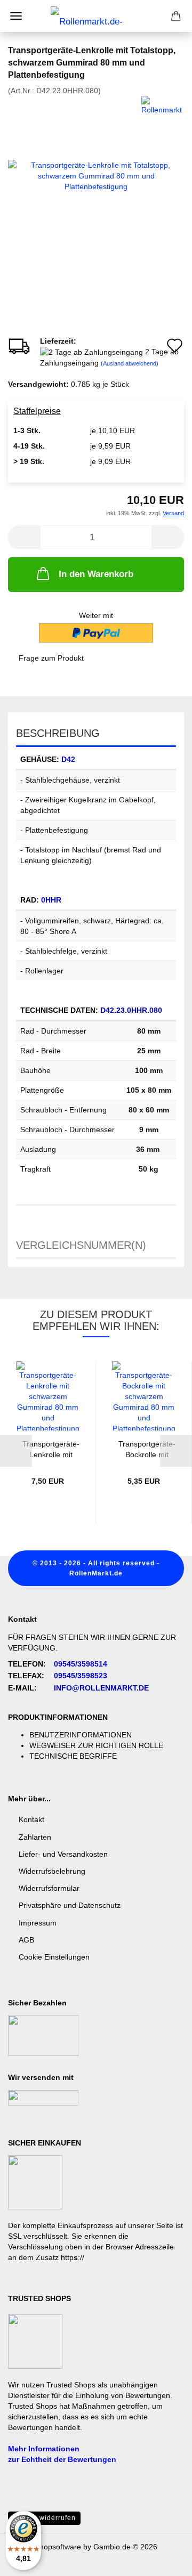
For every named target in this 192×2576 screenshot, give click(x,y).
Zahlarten (35, 1837)
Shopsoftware (58, 2547)
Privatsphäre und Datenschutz (70, 1905)
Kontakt (31, 1819)
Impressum (38, 1923)
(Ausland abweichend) (130, 363)
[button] (24, 537)
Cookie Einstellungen (54, 1957)
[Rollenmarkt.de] (96, 16)
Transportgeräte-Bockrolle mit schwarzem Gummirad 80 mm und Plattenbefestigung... (147, 1448)
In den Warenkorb (96, 574)
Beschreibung (58, 733)
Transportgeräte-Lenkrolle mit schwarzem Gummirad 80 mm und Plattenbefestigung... (51, 1448)
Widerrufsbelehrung (52, 1871)
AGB (26, 1940)
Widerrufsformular (49, 1888)
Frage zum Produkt (51, 658)
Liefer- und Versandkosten (63, 1854)
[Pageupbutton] (163, 2560)
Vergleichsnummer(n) (81, 1245)
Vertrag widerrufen (44, 2518)
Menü (16, 16)
